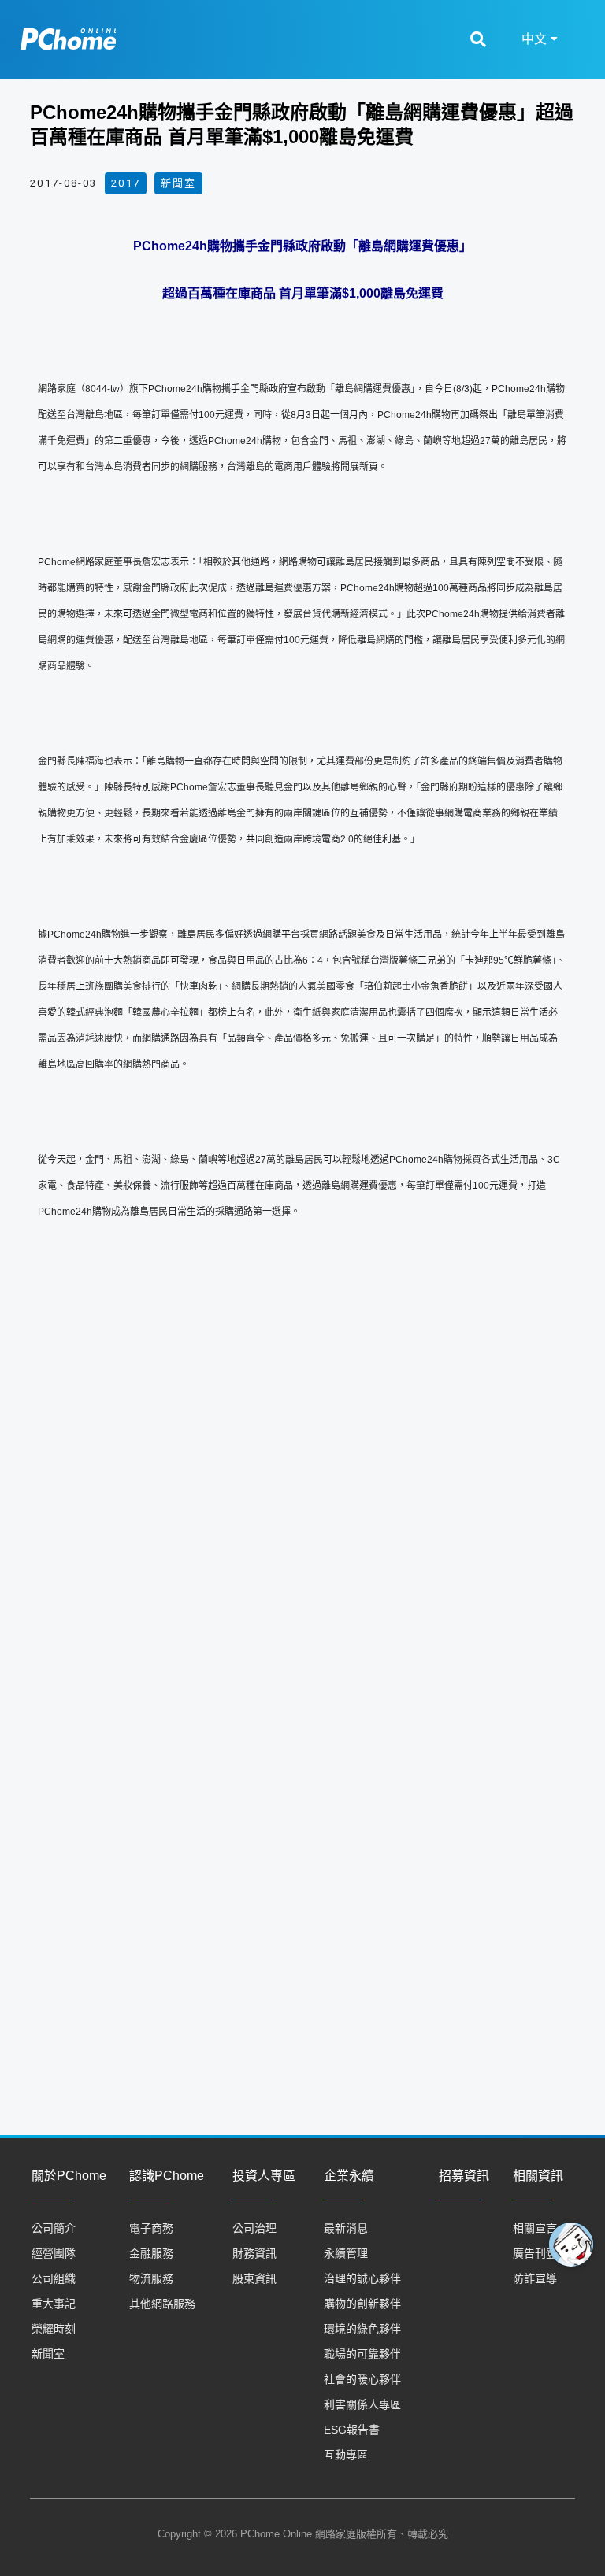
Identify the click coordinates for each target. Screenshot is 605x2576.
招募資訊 (464, 2176)
